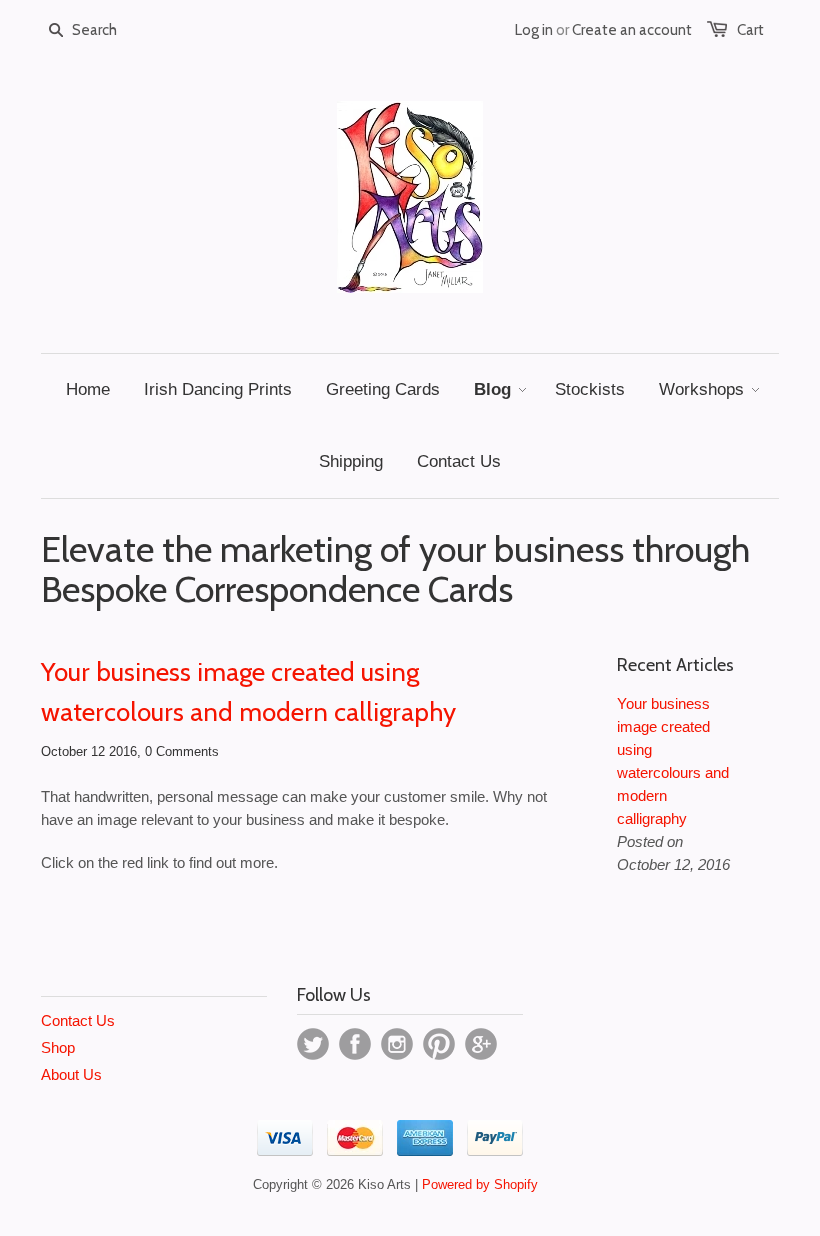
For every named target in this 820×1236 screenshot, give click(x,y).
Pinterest (439, 1044)
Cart (750, 30)
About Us (71, 1074)
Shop (58, 1047)
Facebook (355, 1044)
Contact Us (78, 1020)
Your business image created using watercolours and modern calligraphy (248, 692)
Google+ (481, 1044)
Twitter (313, 1044)
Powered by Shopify (480, 1184)
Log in (534, 30)
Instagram (397, 1044)
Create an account (632, 30)
